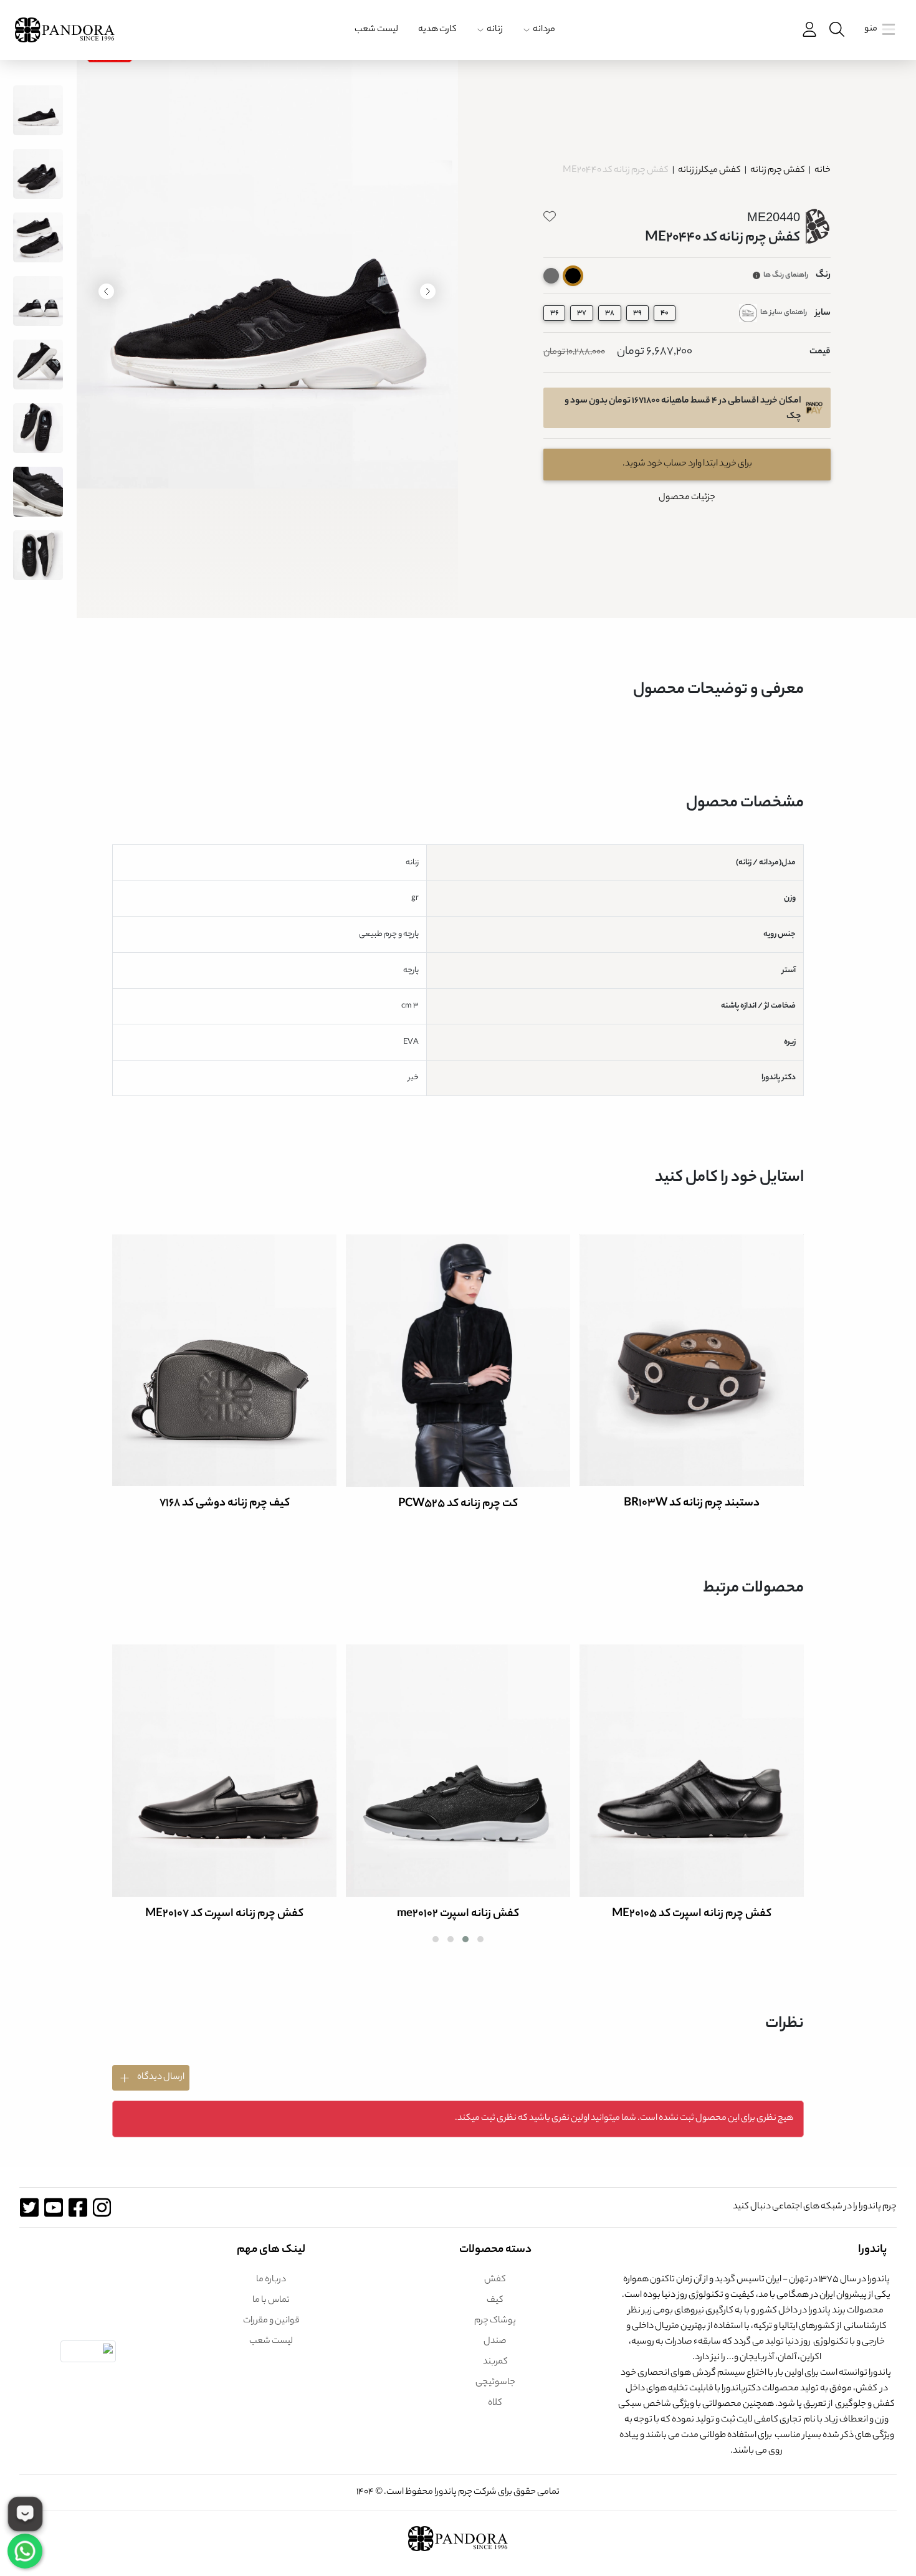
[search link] (836, 30)
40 (665, 313)
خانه (823, 171)
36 (554, 313)
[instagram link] (102, 2207)
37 (582, 313)
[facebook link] (78, 2207)
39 (637, 313)
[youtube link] (53, 2207)
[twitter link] (29, 2207)
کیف (495, 2301)
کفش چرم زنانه (777, 171)
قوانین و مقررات (271, 2321)
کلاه (495, 2403)
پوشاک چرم (495, 2321)
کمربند (495, 2362)
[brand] (65, 30)
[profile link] (808, 30)
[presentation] (428, 291)
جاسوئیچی (495, 2383)
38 (610, 313)
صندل (495, 2342)
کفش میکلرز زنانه (709, 171)
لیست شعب (376, 30)
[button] (480, 1939)
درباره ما (271, 2280)
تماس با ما (271, 2301)
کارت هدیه (437, 30)
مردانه (544, 30)
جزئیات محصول (687, 498)
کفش (495, 2280)
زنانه (495, 30)
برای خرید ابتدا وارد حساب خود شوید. (687, 464)
